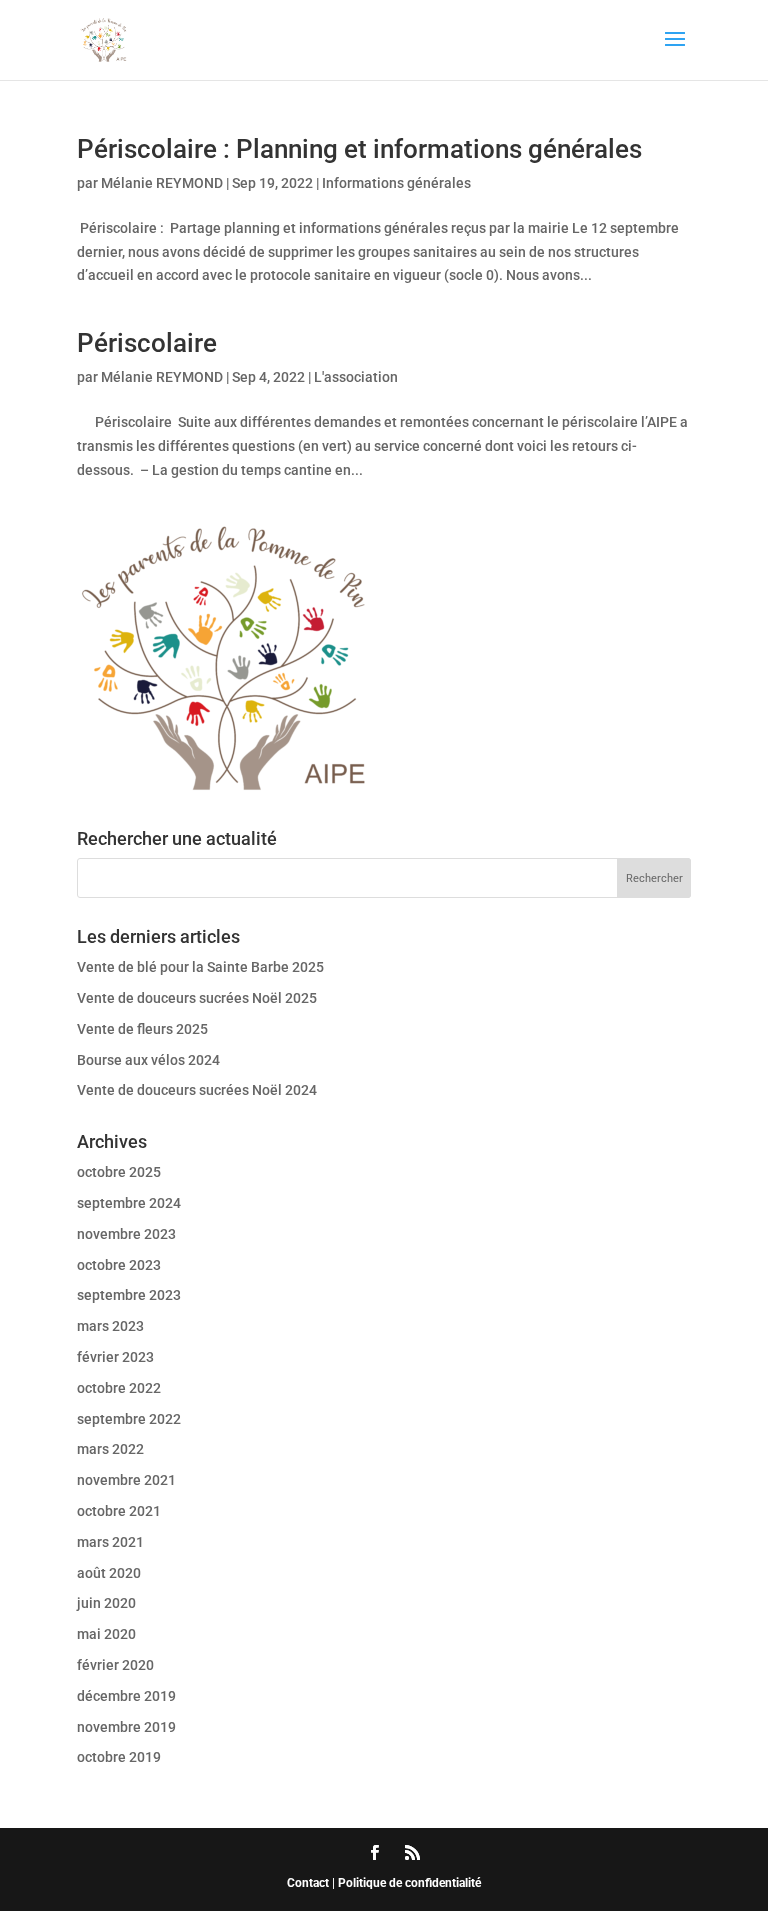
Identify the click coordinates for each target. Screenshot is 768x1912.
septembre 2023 (129, 1295)
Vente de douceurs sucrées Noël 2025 (197, 998)
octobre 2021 (119, 1511)
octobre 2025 (119, 1172)
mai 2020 (106, 1634)
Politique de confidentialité (409, 1883)
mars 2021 (110, 1542)
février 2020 (115, 1665)
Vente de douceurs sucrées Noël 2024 (197, 1090)
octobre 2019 (119, 1757)
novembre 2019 (126, 1727)
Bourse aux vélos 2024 (148, 1060)
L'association (356, 377)
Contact (308, 1883)
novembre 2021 (126, 1480)
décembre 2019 (126, 1696)
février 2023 (115, 1357)
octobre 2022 (119, 1388)
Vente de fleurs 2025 (142, 1029)
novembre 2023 (126, 1234)
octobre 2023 (119, 1265)
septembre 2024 (129, 1203)
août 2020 (109, 1573)
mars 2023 (110, 1326)
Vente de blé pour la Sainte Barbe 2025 (200, 967)
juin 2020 (106, 1603)
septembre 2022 (129, 1419)
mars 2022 (110, 1449)
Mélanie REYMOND (162, 183)
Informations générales (396, 183)
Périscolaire (147, 343)
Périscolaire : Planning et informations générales (359, 149)
